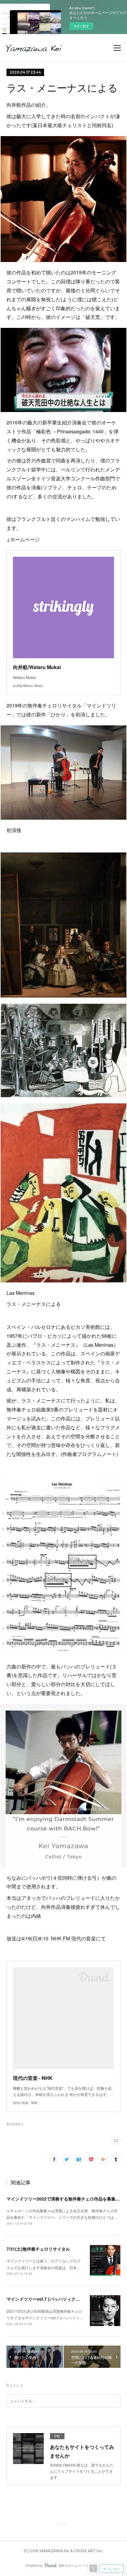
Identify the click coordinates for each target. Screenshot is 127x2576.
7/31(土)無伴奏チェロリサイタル (38, 2249)
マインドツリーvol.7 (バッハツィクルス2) (47, 2299)
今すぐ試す (81, 26)
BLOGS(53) (15, 2124)
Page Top (63, 2526)
